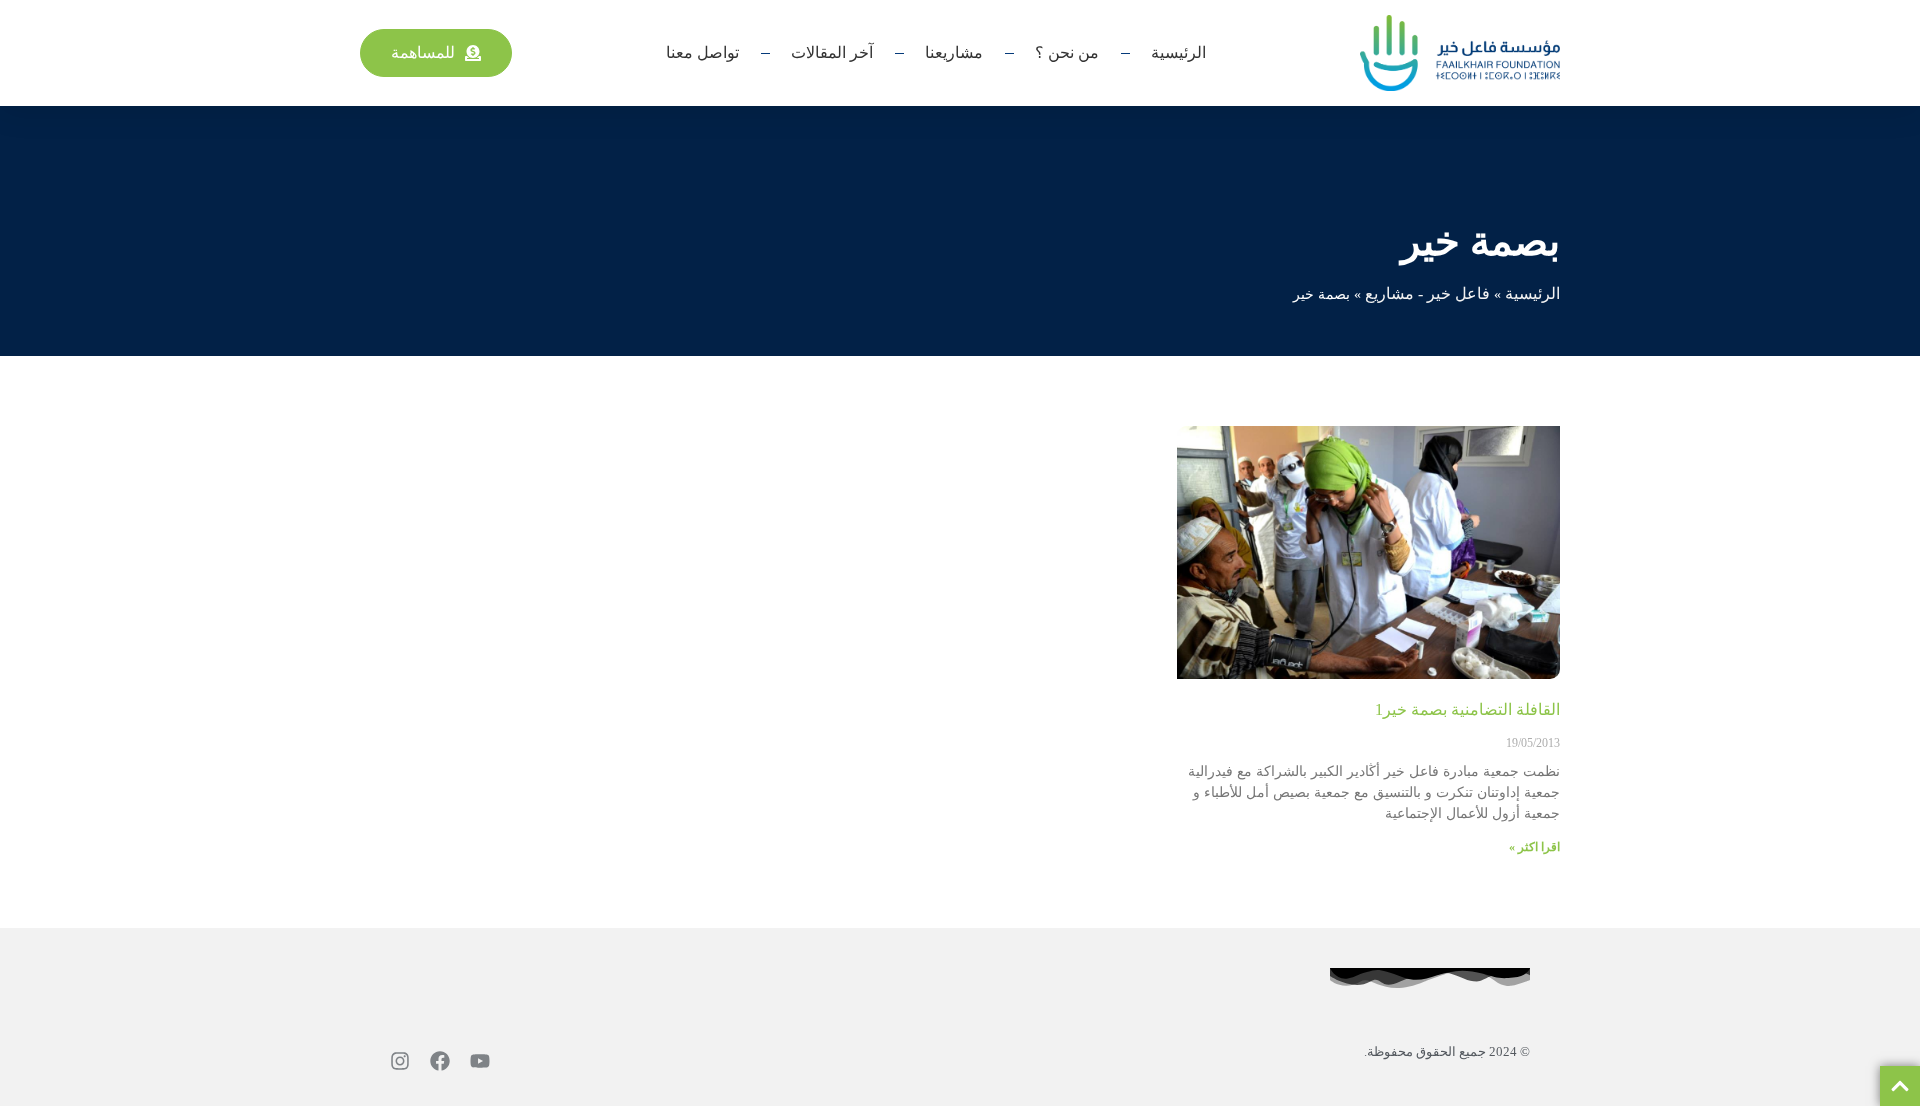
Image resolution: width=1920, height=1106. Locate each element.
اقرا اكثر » (1534, 847)
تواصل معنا (702, 52)
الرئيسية (1178, 52)
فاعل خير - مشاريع (1427, 293)
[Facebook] (440, 1061)
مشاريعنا (954, 52)
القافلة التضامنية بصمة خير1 (1467, 709)
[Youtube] (480, 1061)
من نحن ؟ (1067, 52)
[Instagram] (400, 1061)
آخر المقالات (832, 52)
